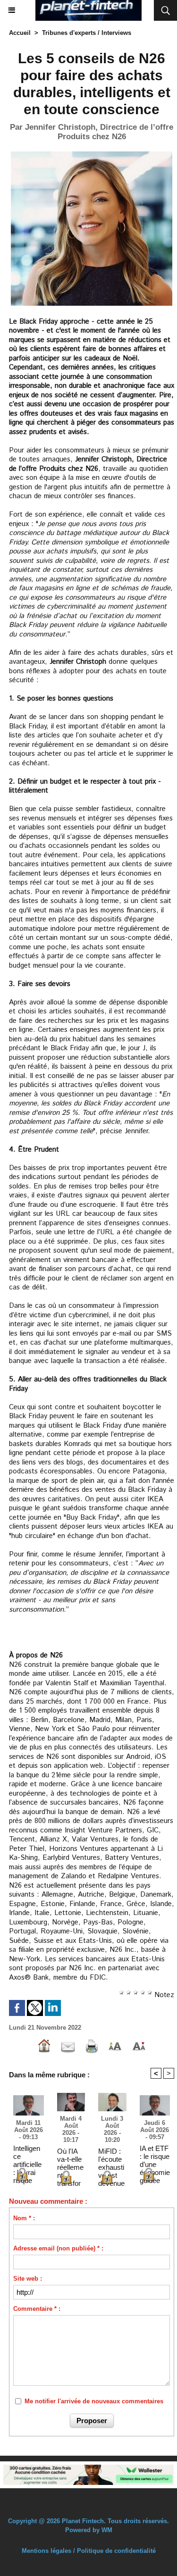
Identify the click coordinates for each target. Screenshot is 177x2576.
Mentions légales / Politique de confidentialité (89, 2551)
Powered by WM (89, 2530)
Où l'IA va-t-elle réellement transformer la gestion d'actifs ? (71, 2159)
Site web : (28, 2279)
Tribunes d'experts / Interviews (87, 33)
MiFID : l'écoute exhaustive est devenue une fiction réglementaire (111, 2159)
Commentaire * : (37, 2309)
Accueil (20, 33)
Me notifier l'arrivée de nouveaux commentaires (94, 2401)
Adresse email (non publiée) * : (58, 2248)
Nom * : (24, 2218)
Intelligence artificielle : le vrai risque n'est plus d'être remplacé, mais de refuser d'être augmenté (28, 2156)
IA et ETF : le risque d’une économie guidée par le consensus (155, 2156)
